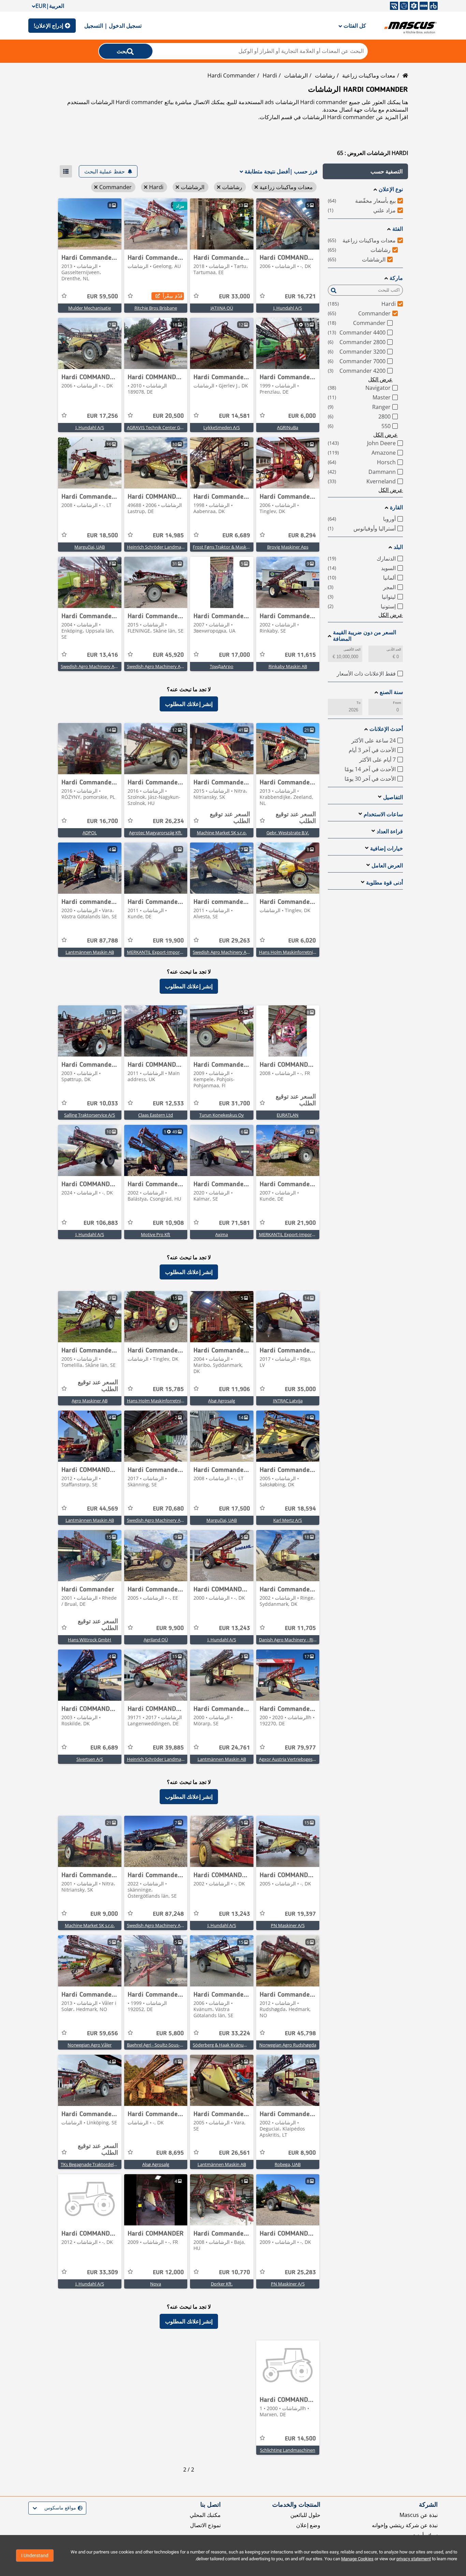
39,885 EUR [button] (168, 1748)
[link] (288, 224)
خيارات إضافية (387, 848)
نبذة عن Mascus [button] (419, 2515)
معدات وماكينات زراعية (369, 75)
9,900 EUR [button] (170, 1628)
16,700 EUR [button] (103, 821)
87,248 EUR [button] (168, 1914)
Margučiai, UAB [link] (90, 547)
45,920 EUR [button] (168, 655)
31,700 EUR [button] (235, 1104)
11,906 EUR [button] (235, 1389)
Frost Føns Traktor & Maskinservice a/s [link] (232, 547)
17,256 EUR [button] (103, 416)
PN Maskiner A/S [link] (288, 1925)
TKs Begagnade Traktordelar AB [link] (92, 2164)
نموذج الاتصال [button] (205, 2525)
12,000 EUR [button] (168, 2273)
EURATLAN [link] (288, 1115)
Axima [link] (222, 1234)
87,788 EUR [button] (103, 941)
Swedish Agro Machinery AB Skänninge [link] (166, 1520)
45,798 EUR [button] (300, 2034)
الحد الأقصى (352, 649)
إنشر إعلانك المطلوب (189, 704)
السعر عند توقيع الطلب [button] (296, 818)
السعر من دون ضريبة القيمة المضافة (365, 636)
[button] (365, 171)
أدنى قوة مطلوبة (384, 883)
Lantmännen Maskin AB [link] (90, 952)
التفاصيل (393, 797)
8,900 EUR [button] (302, 2153)
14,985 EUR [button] (168, 536)
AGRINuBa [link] (288, 427)
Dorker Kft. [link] (222, 2284)
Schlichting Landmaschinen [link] (288, 2450)
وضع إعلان (308, 2525)
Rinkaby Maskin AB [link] (288, 666)
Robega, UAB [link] (288, 2164)
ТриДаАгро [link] (222, 666)
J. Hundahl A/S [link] (288, 308)
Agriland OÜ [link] (156, 1640)
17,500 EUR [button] (235, 1509)
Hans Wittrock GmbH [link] (90, 1640)
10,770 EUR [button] (235, 2273)
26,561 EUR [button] (235, 2153)
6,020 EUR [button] (302, 941)
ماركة (396, 278)
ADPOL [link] (90, 833)
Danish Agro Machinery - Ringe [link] (290, 1640)
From (397, 703)
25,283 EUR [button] (300, 2273)
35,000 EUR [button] (300, 1389)
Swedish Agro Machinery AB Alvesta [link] (229, 952)
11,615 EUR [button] (300, 655)
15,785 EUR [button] (168, 1389)
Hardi (270, 75)
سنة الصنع (391, 692)
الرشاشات (296, 75)
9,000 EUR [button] (104, 1914)
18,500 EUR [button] (103, 536)
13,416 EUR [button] (103, 655)
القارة (396, 507)
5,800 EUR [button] (170, 2034)
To (359, 703)
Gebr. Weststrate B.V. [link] (288, 833)
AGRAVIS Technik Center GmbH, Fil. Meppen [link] (171, 427)
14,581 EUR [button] (235, 416)
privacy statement (414, 2559)
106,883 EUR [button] (101, 1223)
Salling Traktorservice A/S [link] (90, 1115)
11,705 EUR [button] (300, 1628)
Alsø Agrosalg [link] (222, 1401)
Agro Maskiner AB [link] (90, 1401)
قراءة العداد (390, 831)
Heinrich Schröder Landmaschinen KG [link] (165, 547)
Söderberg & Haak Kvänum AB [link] (223, 2045)
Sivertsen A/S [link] (90, 1759)
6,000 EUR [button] (302, 416)
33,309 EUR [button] (103, 2273)
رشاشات (325, 75)
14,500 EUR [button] (300, 2439)
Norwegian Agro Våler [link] (90, 2045)
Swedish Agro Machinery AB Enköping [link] (99, 666)
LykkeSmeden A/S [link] (222, 427)
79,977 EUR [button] (300, 1748)
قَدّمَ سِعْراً (173, 296)
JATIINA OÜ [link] (222, 308)
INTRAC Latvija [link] (288, 1401)
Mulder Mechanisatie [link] (90, 308)
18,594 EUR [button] (300, 1509)
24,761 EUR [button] (235, 1748)
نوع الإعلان (391, 189)
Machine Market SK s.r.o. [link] (222, 833)
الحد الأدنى (394, 649)
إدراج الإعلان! (48, 26)
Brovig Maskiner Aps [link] (288, 547)
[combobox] (82, 2508)
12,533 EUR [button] (168, 1104)
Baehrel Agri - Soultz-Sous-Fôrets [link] (160, 2045)
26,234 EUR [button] (168, 821)
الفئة (398, 229)
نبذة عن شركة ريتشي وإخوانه (405, 2525)
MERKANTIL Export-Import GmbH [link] (161, 952)
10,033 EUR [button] (103, 1104)
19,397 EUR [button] (300, 1914)
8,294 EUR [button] (302, 536)
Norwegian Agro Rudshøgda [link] (288, 2045)
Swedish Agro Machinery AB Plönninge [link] (166, 666)
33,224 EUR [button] (235, 2034)
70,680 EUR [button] (168, 1509)
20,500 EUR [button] (168, 416)
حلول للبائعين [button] (305, 2515)
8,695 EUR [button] (170, 2153)
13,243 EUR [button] (235, 1628)
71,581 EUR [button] (235, 1223)
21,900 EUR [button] (300, 1223)
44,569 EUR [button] (103, 1509)
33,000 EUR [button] (235, 297)
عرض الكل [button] (380, 379)
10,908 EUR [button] (168, 1223)
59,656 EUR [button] (103, 2034)
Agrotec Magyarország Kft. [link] (156, 833)
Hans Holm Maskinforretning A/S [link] (292, 952)
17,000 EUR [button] (235, 655)
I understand (35, 2556)
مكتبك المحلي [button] (205, 2515)
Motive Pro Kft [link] (156, 1234)
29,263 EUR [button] (235, 941)
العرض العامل (387, 866)
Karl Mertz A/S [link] (288, 1520)
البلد (398, 547)
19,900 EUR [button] (168, 941)
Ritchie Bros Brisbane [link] (156, 308)
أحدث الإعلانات (386, 729)
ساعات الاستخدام (383, 814)
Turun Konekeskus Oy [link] (222, 1115)
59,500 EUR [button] (103, 297)
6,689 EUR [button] (236, 536)
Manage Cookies (357, 2559)
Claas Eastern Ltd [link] (156, 1115)
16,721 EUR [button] (300, 297)
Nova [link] (156, 2284)
